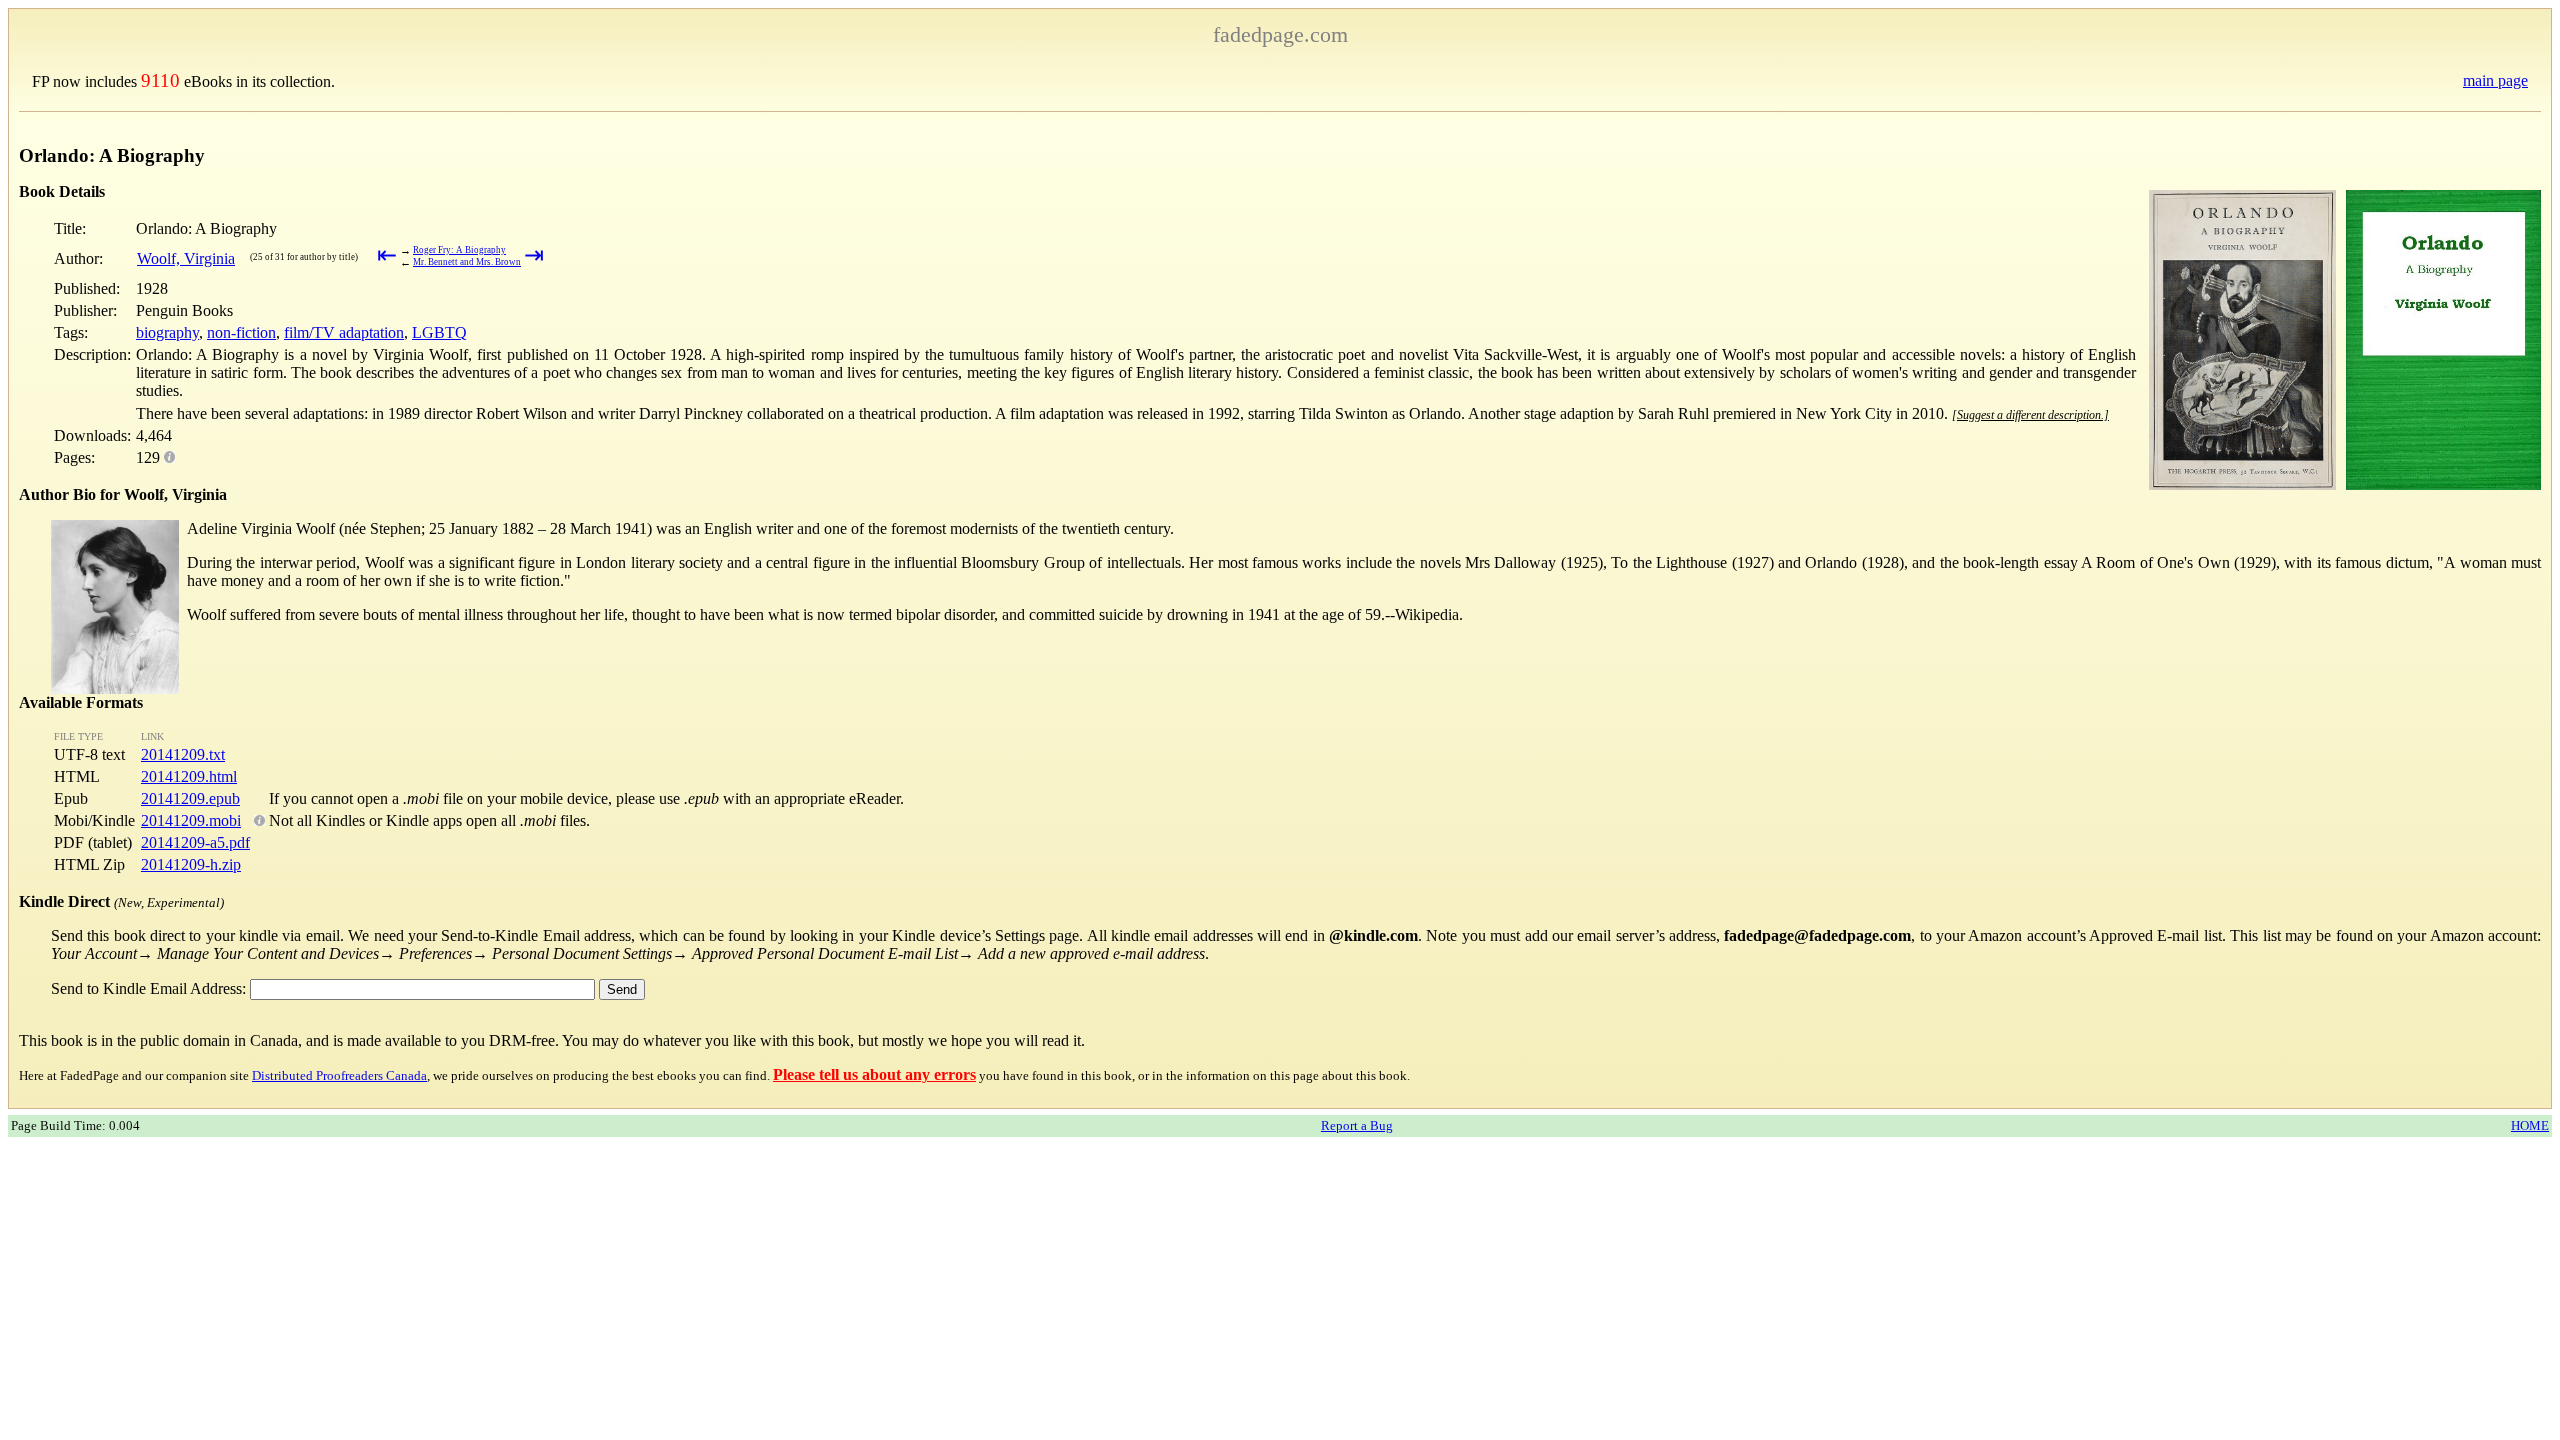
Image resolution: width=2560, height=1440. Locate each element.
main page (2495, 80)
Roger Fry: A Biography (459, 250)
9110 (160, 80)
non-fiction (241, 332)
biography (167, 332)
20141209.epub (190, 798)
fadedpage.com (1280, 34)
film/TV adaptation (344, 332)
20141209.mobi (191, 820)
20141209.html (189, 776)
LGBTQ (439, 332)
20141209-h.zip (191, 864)
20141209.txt (183, 754)
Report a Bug (1357, 1125)
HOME (2530, 1125)
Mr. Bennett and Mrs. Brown (467, 262)
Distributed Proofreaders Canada (339, 1075)
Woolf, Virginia (186, 258)
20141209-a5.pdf (195, 842)
